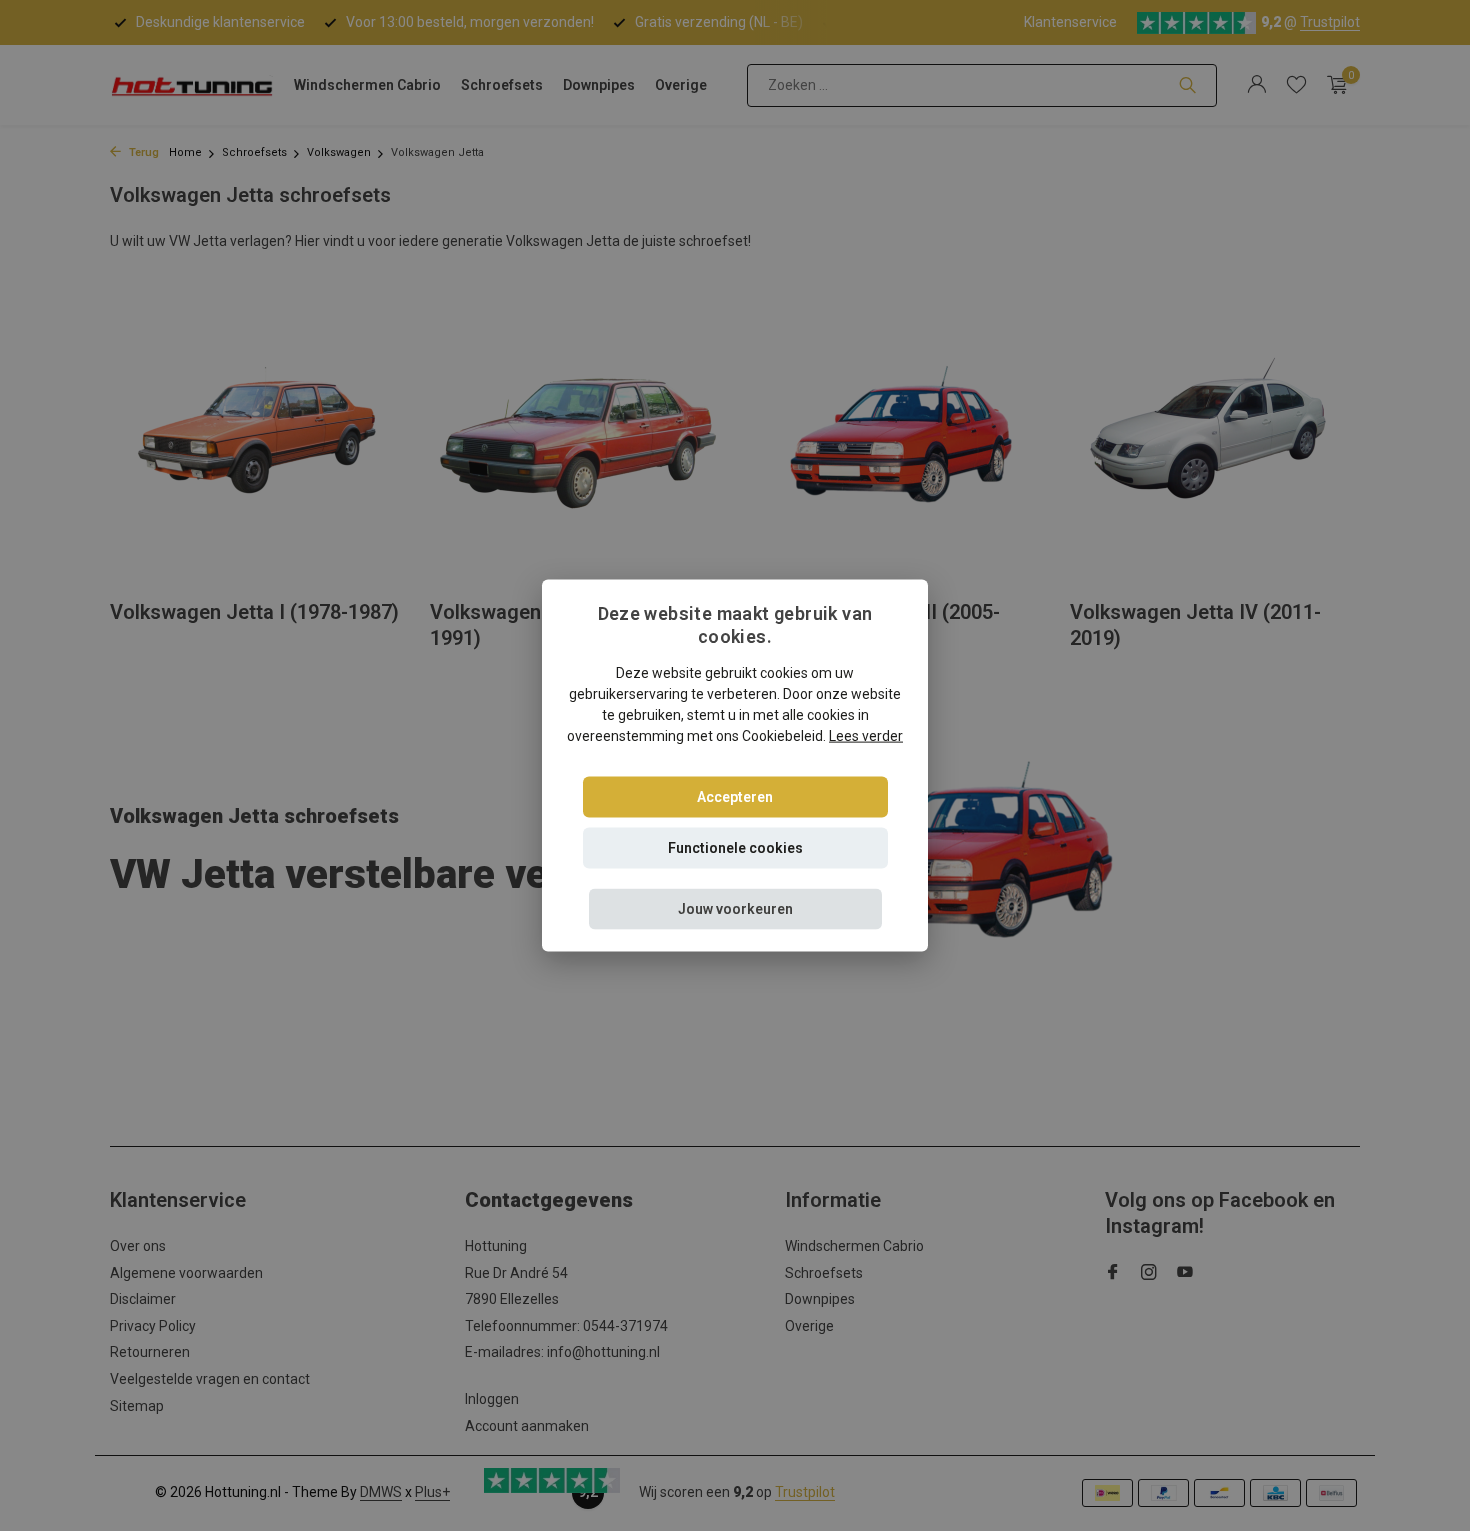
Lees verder (866, 736)
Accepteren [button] (735, 797)
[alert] (735, 765)
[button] (735, 909)
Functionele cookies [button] (735, 848)
